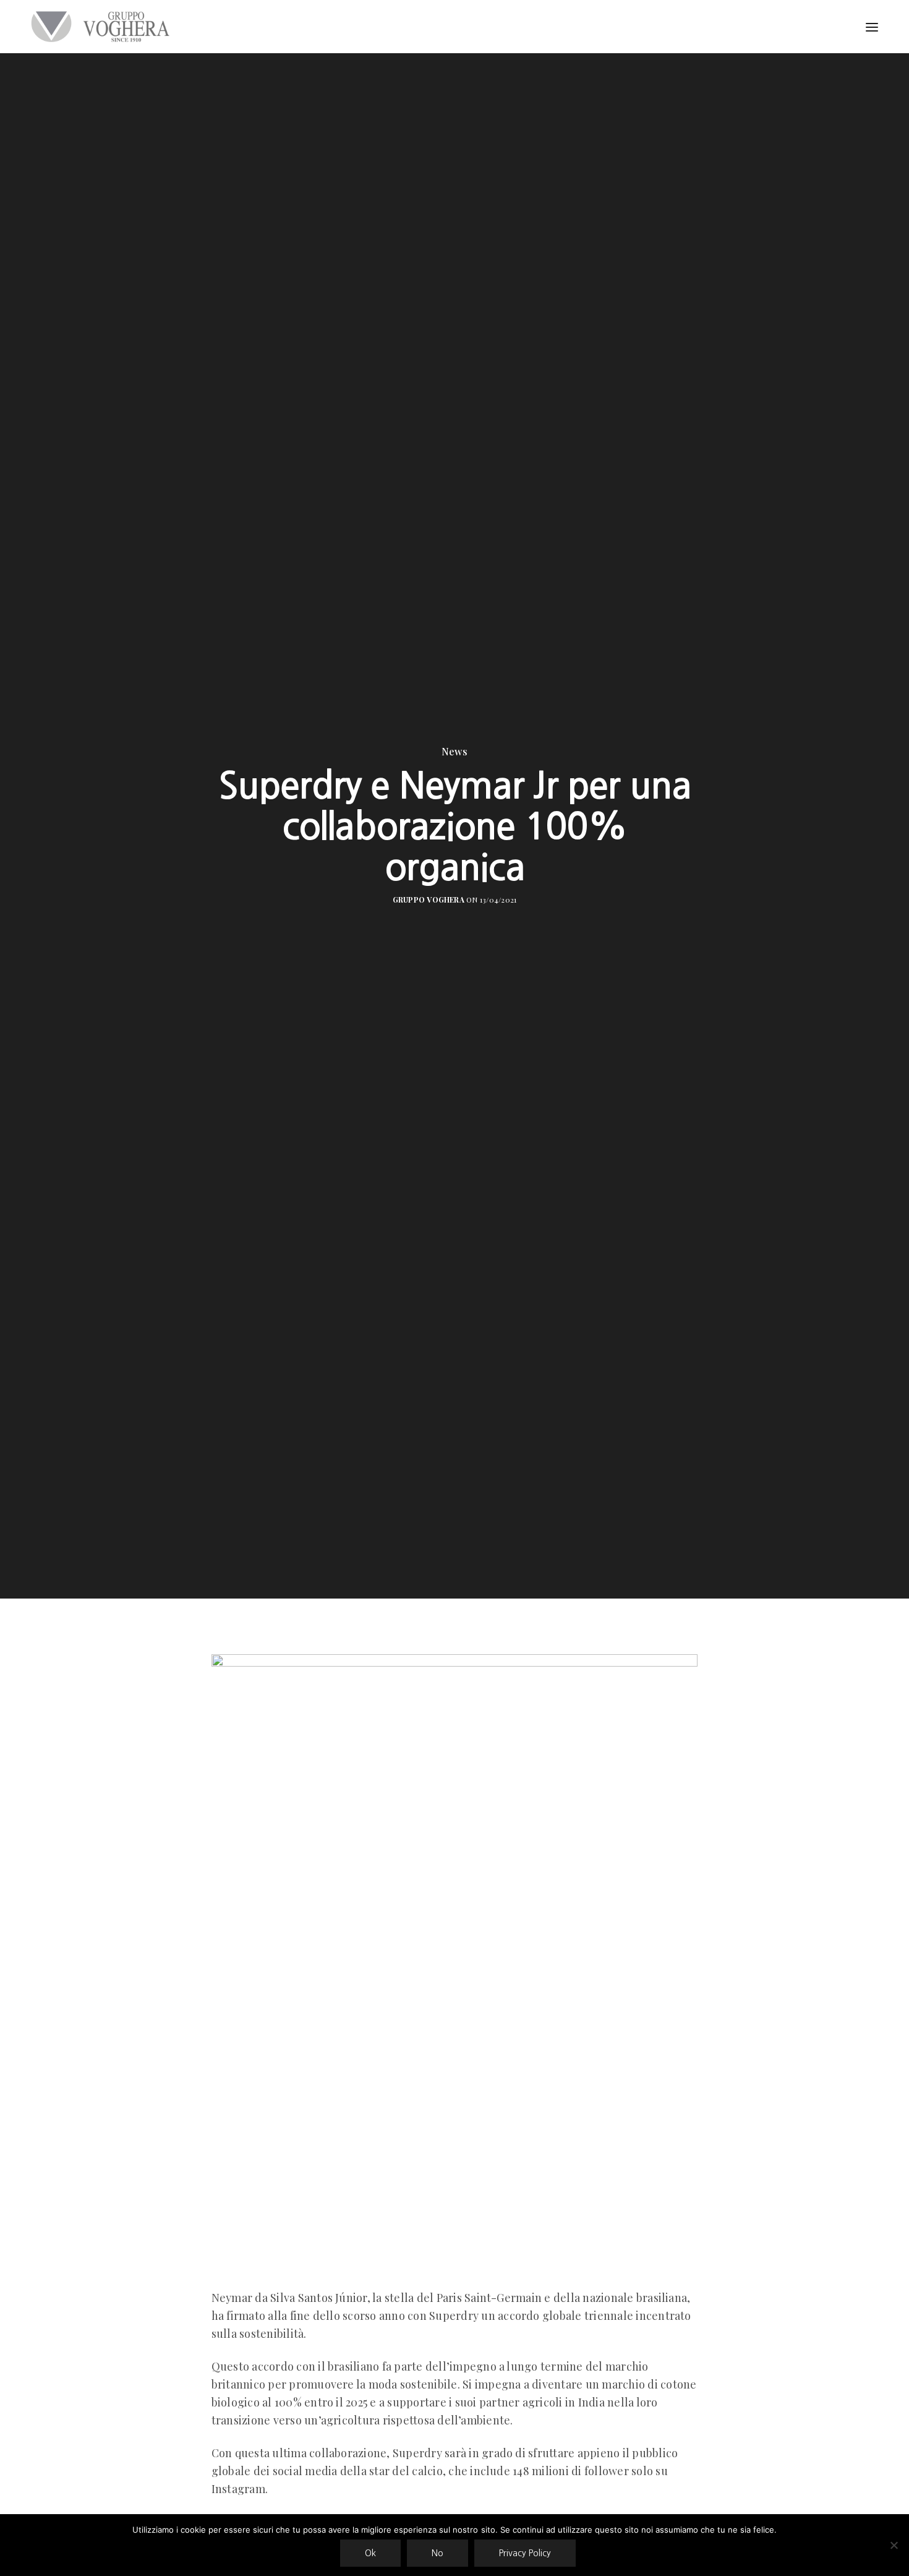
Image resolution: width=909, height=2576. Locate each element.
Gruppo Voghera (429, 899)
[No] (894, 2545)
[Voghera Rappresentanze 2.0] (103, 27)
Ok (370, 2553)
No (437, 2553)
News (454, 752)
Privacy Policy (525, 2553)
